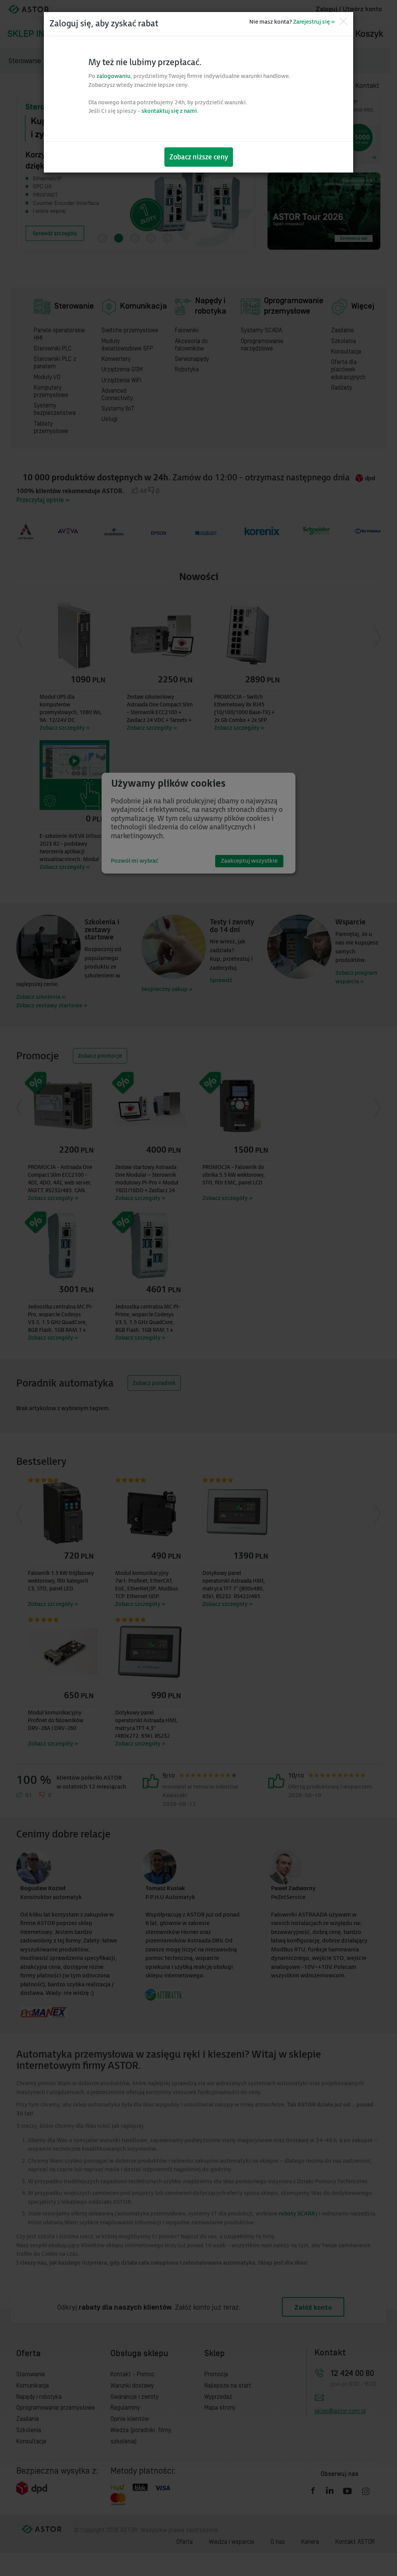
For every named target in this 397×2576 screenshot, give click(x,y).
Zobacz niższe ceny (199, 157)
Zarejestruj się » (314, 22)
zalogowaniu (114, 76)
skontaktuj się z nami (169, 111)
